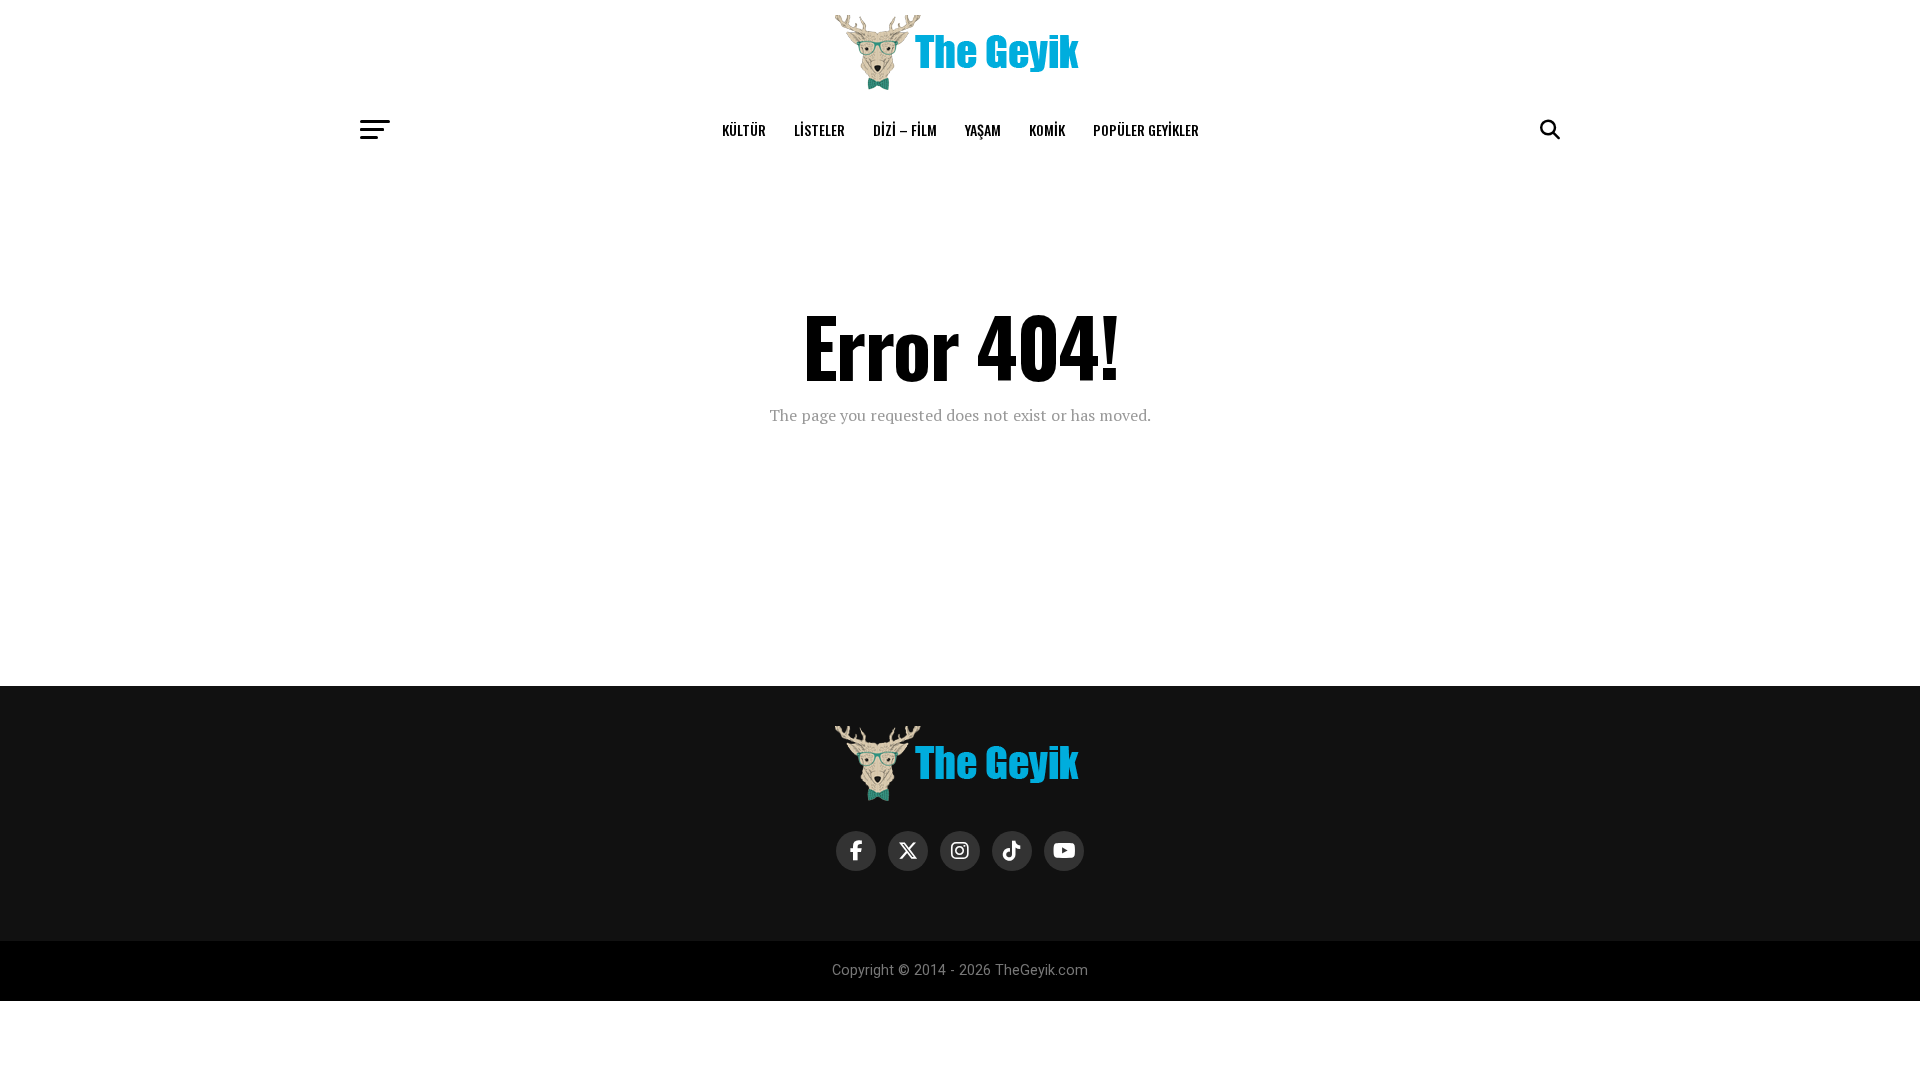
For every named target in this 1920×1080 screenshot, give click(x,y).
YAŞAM (983, 129)
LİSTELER (819, 129)
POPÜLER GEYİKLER (1146, 129)
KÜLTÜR (744, 129)
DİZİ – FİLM (905, 129)
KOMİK (1047, 129)
